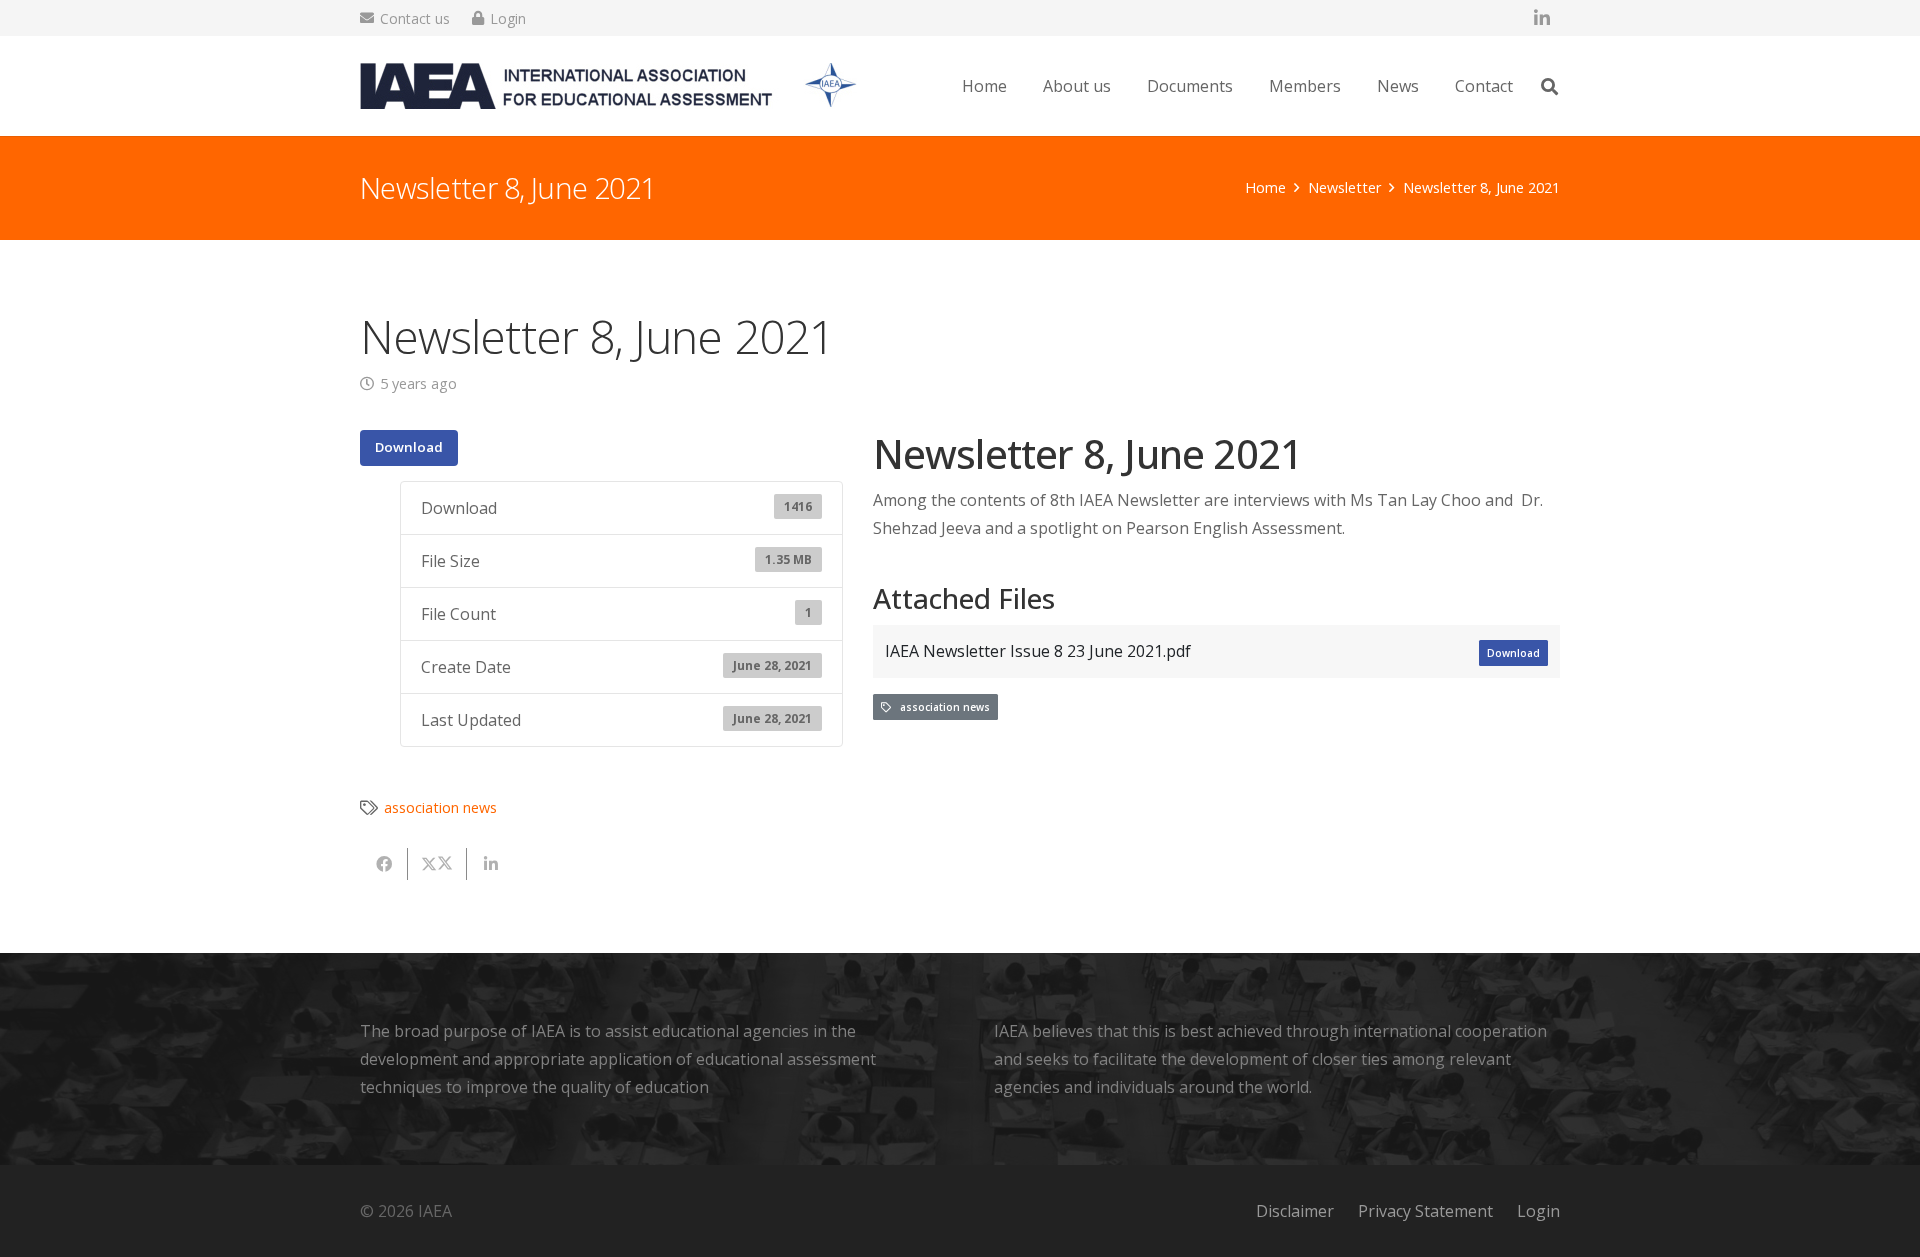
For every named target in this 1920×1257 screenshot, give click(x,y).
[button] (1549, 86)
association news (940, 707)
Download (409, 447)
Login (1538, 1211)
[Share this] (384, 864)
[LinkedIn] (1542, 18)
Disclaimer (1295, 1211)
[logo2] (608, 86)
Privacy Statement (1425, 1211)
